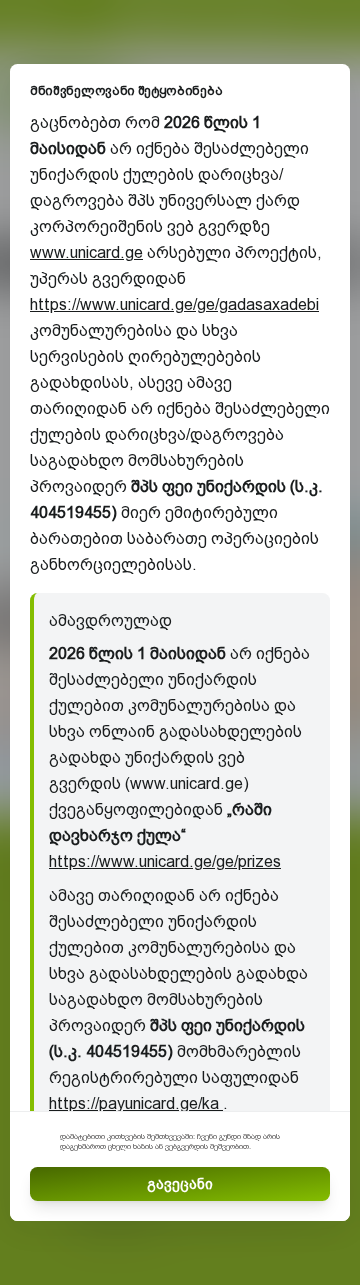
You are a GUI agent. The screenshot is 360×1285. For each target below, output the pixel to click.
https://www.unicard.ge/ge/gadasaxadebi (174, 304)
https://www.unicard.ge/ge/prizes (165, 861)
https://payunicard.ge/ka (136, 1103)
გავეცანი (180, 1184)
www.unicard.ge (86, 252)
